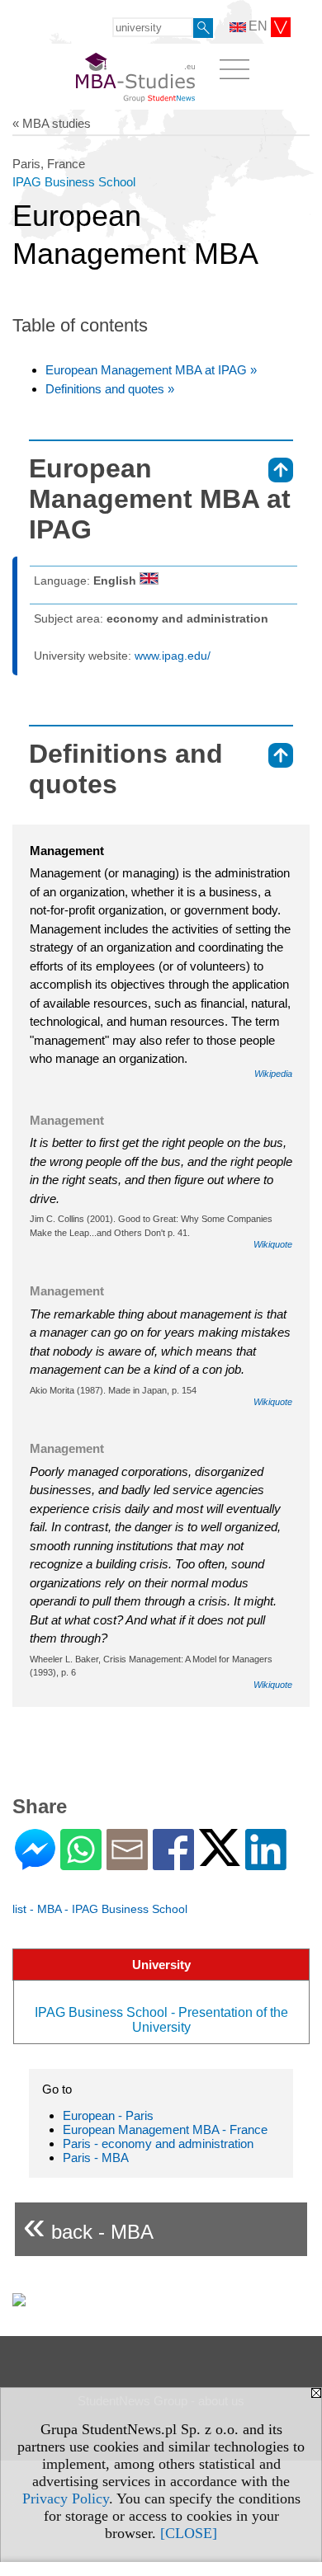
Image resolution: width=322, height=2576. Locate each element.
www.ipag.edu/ (173, 656)
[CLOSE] (189, 2533)
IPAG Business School (74, 182)
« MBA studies (52, 123)
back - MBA (88, 2225)
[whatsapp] (81, 1863)
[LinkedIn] (266, 1863)
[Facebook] (173, 1863)
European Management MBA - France (165, 2129)
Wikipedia (273, 1074)
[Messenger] (35, 1863)
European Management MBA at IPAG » (151, 370)
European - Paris (108, 2115)
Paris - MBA (96, 2158)
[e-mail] (127, 1863)
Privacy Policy (66, 2498)
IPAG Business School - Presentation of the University (161, 2020)
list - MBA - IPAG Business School (100, 1909)
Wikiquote (273, 1244)
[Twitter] (220, 1859)
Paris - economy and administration (158, 2144)
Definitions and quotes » (110, 389)
